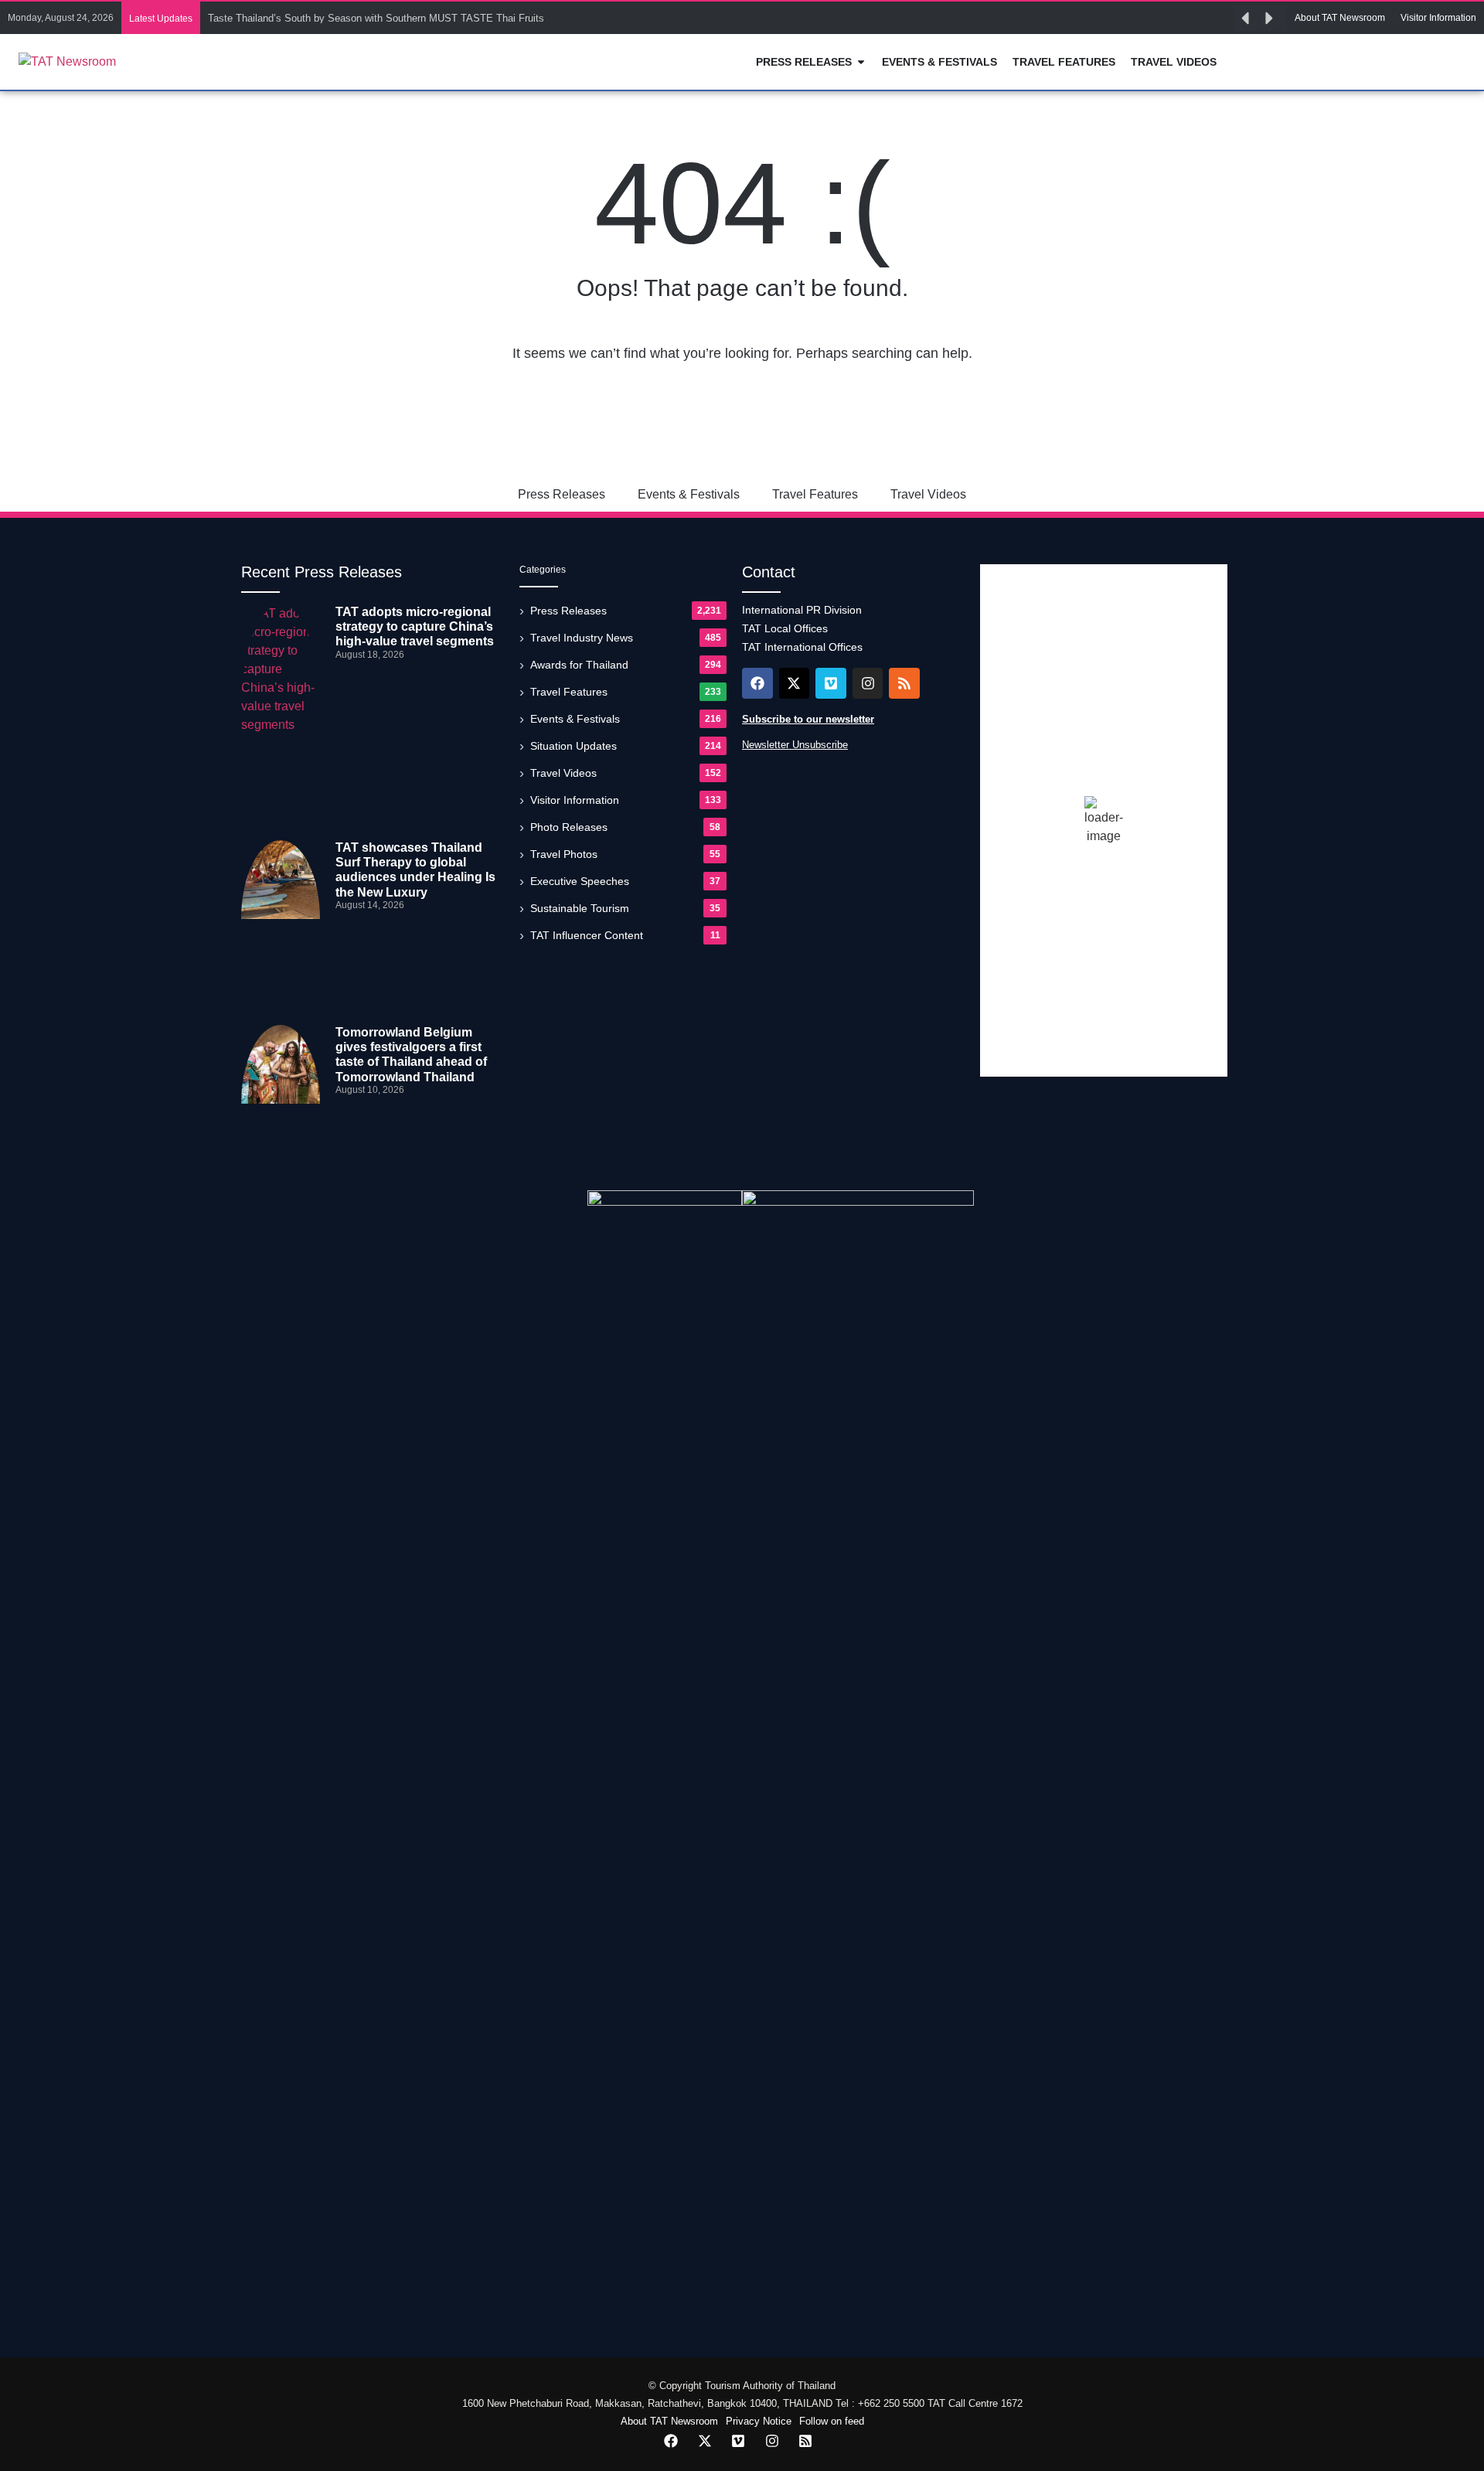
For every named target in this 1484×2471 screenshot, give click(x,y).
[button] (1245, 19)
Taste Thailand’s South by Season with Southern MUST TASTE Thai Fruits (376, 18)
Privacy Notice (759, 2421)
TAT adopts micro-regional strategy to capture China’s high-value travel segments (415, 626)
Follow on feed (832, 2421)
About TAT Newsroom (669, 2421)
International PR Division (802, 610)
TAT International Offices (802, 647)
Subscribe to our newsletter (808, 719)
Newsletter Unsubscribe (795, 745)
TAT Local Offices (785, 628)
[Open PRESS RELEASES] (861, 62)
